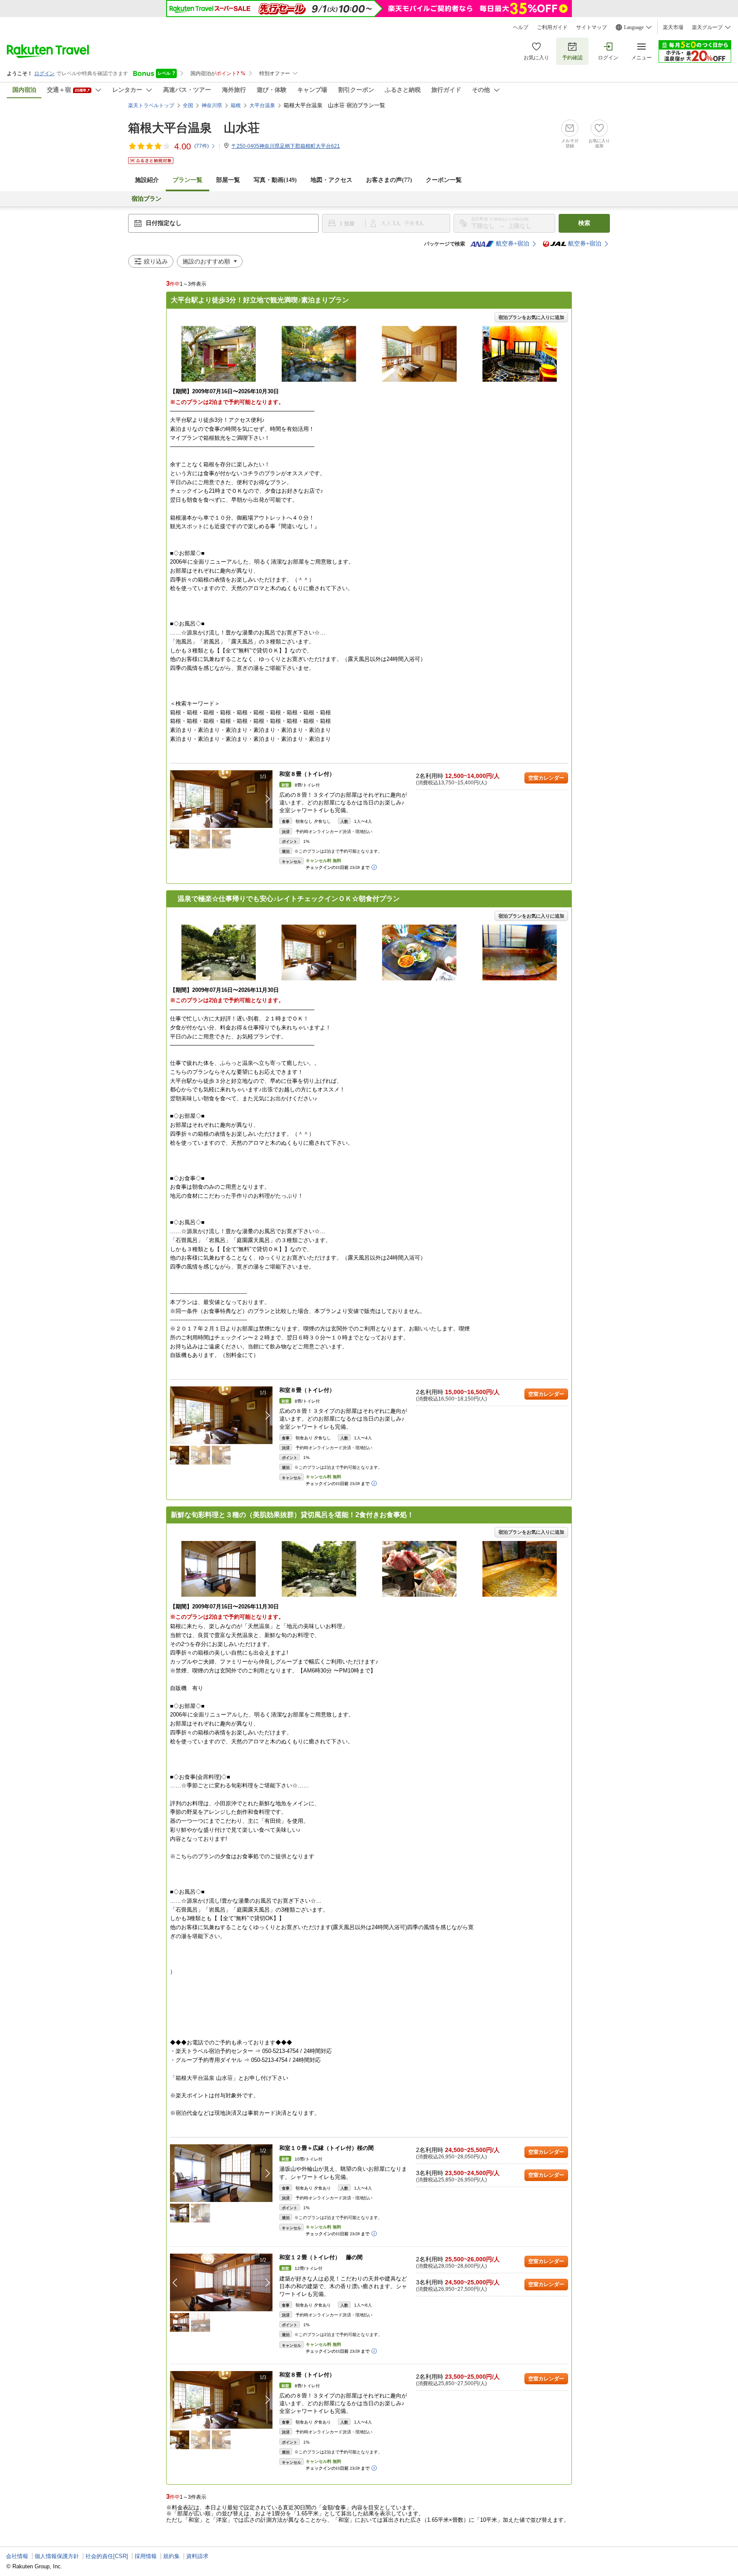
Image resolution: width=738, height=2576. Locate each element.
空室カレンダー (546, 778)
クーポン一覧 (444, 180)
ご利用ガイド (552, 27)
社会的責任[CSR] (107, 2556)
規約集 (171, 2556)
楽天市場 (673, 27)
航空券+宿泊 (512, 244)
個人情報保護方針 (57, 2556)
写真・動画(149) (275, 180)
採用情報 (146, 2556)
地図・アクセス (331, 180)
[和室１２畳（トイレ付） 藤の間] (221, 2282)
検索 (584, 223)
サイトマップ (592, 27)
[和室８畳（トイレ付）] (221, 799)
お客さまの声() (389, 180)
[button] (268, 799)
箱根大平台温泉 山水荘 (194, 128)
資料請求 (197, 2556)
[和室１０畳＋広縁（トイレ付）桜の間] (221, 2173)
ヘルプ (521, 27)
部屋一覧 (228, 180)
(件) (202, 146)
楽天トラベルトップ (151, 105)
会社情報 (17, 2556)
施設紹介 (147, 180)
